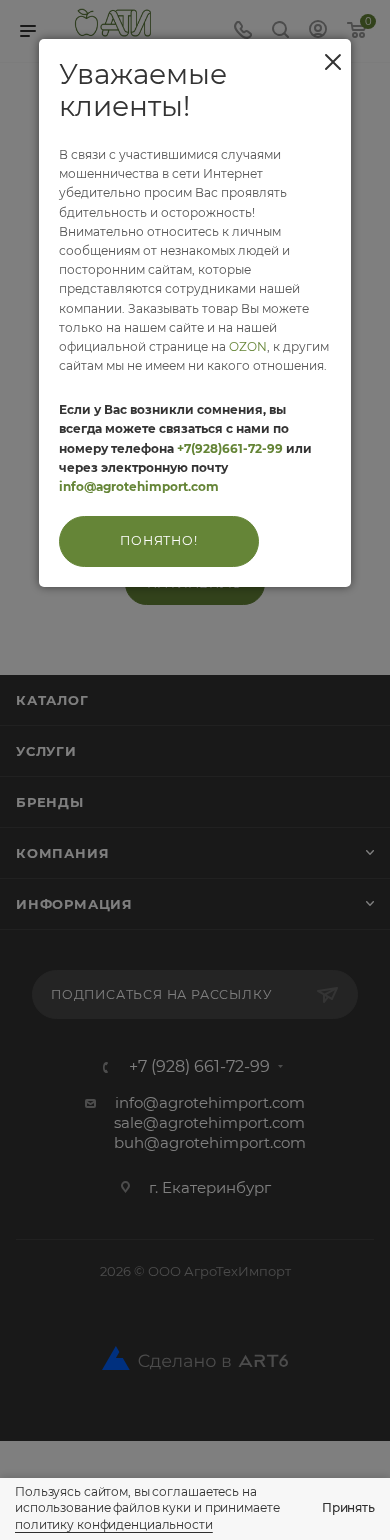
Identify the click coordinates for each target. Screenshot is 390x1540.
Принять (348, 1507)
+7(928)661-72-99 (230, 448)
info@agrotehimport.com (139, 486)
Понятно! (158, 540)
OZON (248, 346)
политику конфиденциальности (114, 1524)
